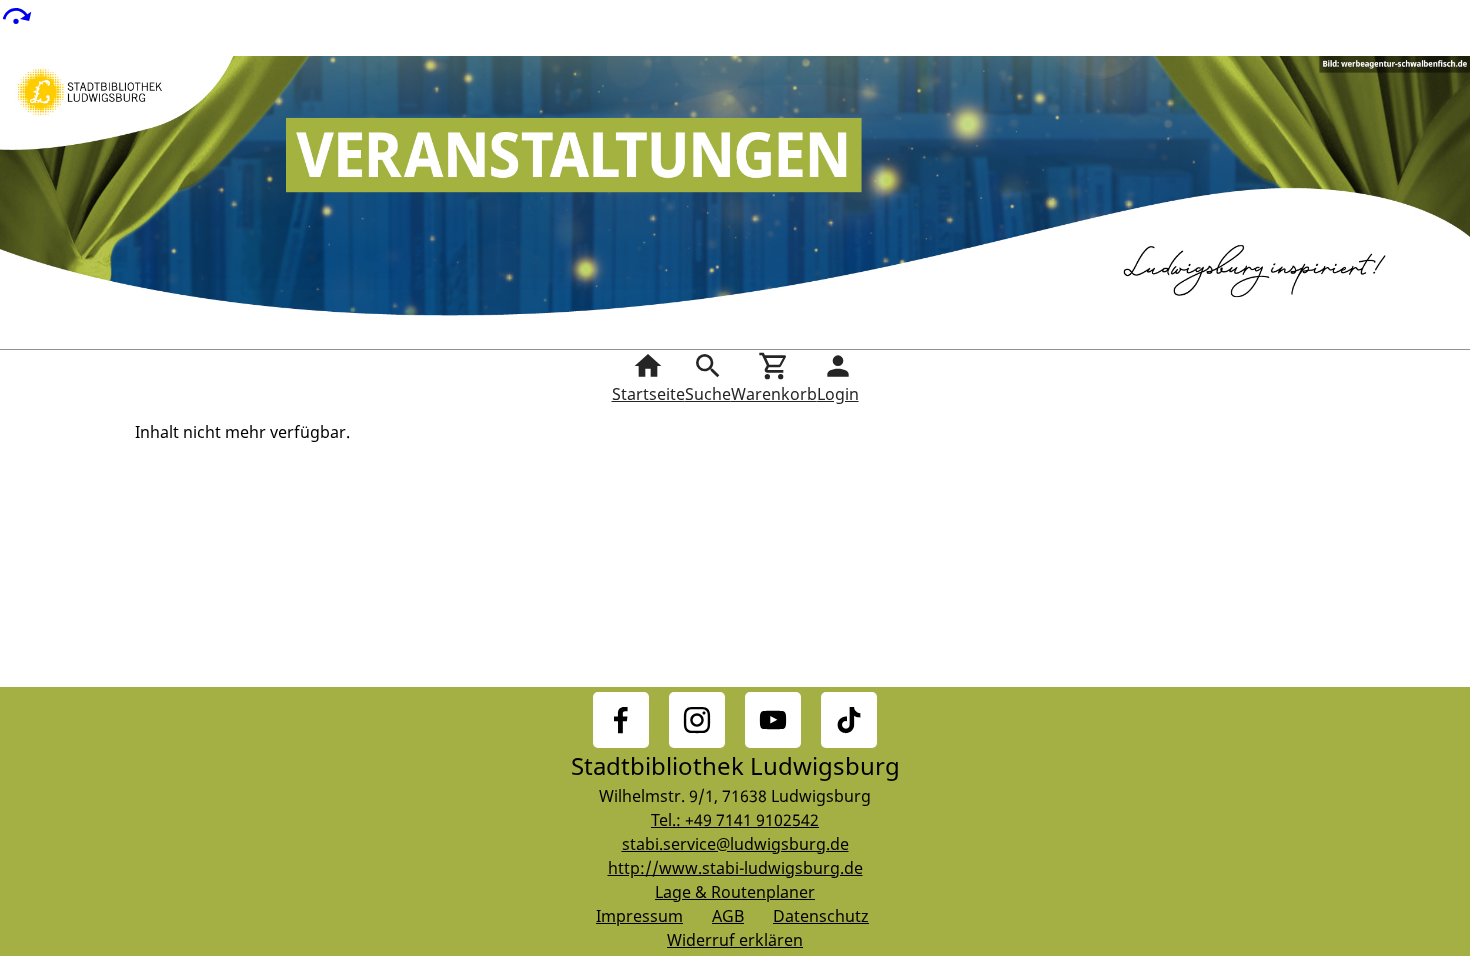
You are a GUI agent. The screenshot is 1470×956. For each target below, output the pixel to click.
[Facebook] (621, 720)
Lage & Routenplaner (735, 892)
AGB (728, 916)
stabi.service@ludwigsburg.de (735, 844)
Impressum (639, 916)
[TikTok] (849, 720)
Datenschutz (821, 916)
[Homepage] (735, 203)
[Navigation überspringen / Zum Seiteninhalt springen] (16, 14)
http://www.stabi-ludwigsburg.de (735, 868)
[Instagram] (697, 720)
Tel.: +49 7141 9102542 (735, 820)
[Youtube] (773, 720)
